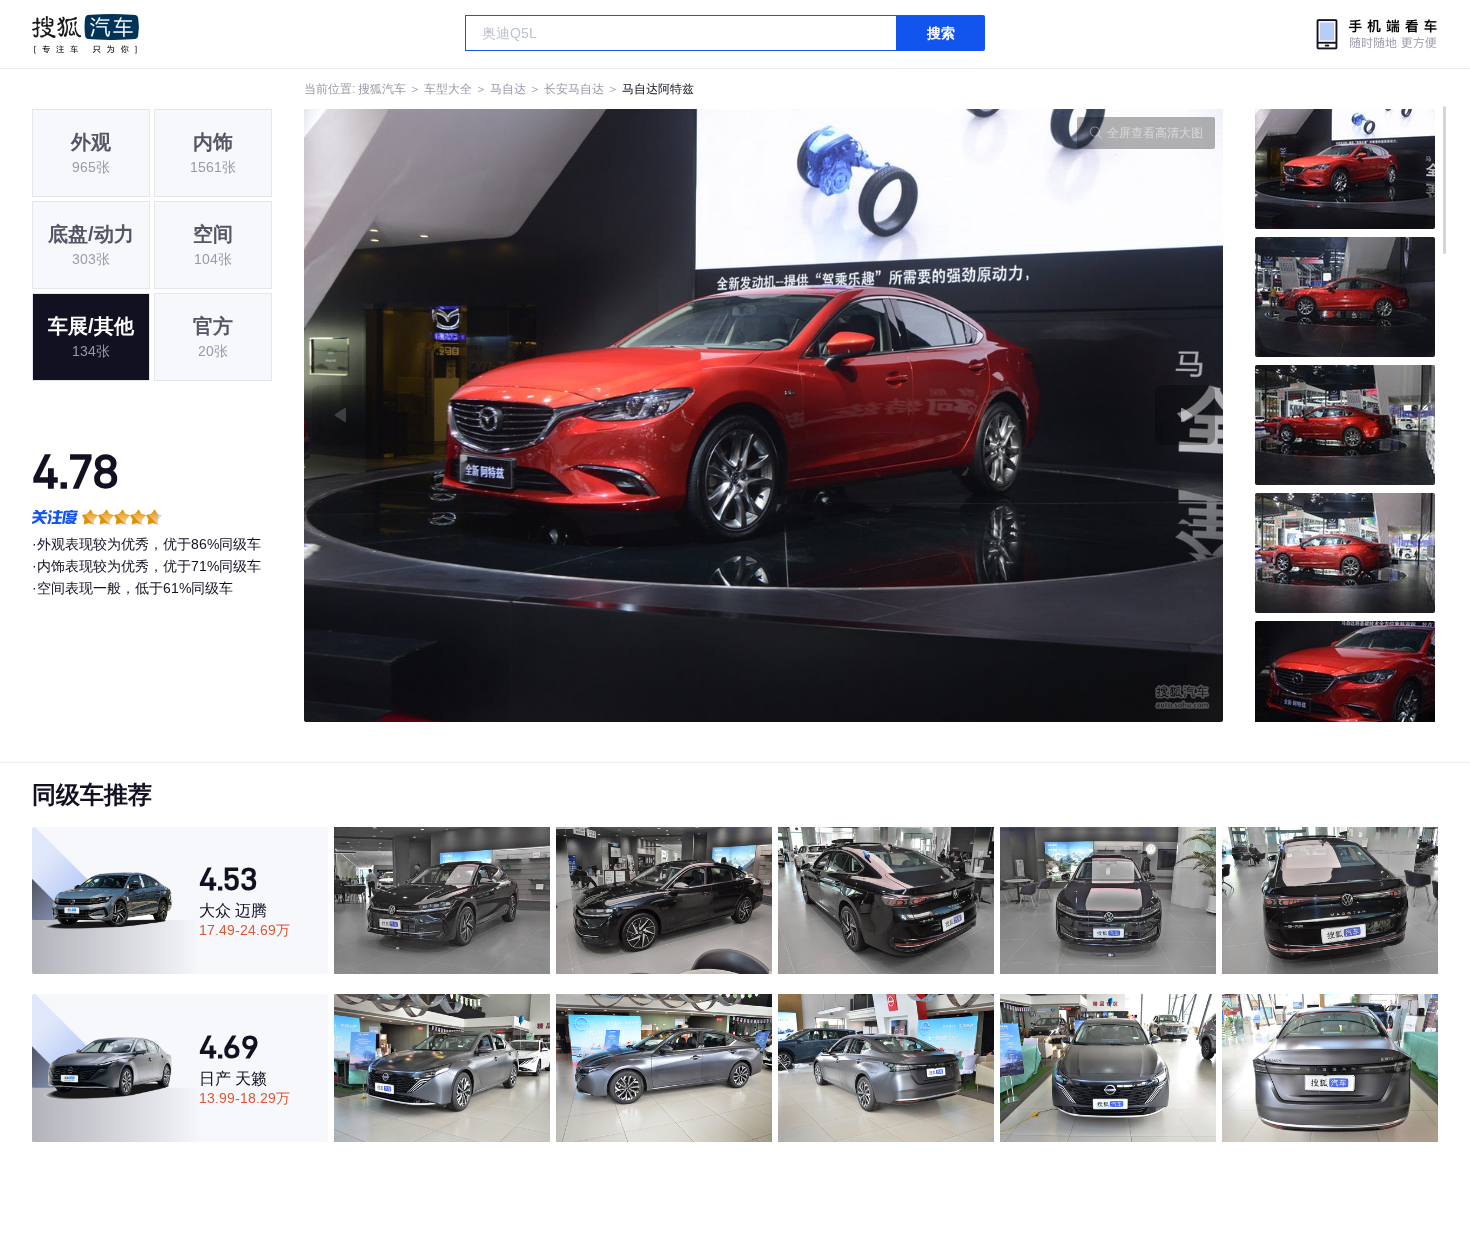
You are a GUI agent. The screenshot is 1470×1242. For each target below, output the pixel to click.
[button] (534, 415)
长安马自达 (574, 89)
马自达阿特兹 (658, 89)
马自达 (508, 89)
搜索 (941, 33)
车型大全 (448, 89)
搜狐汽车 (85, 34)
